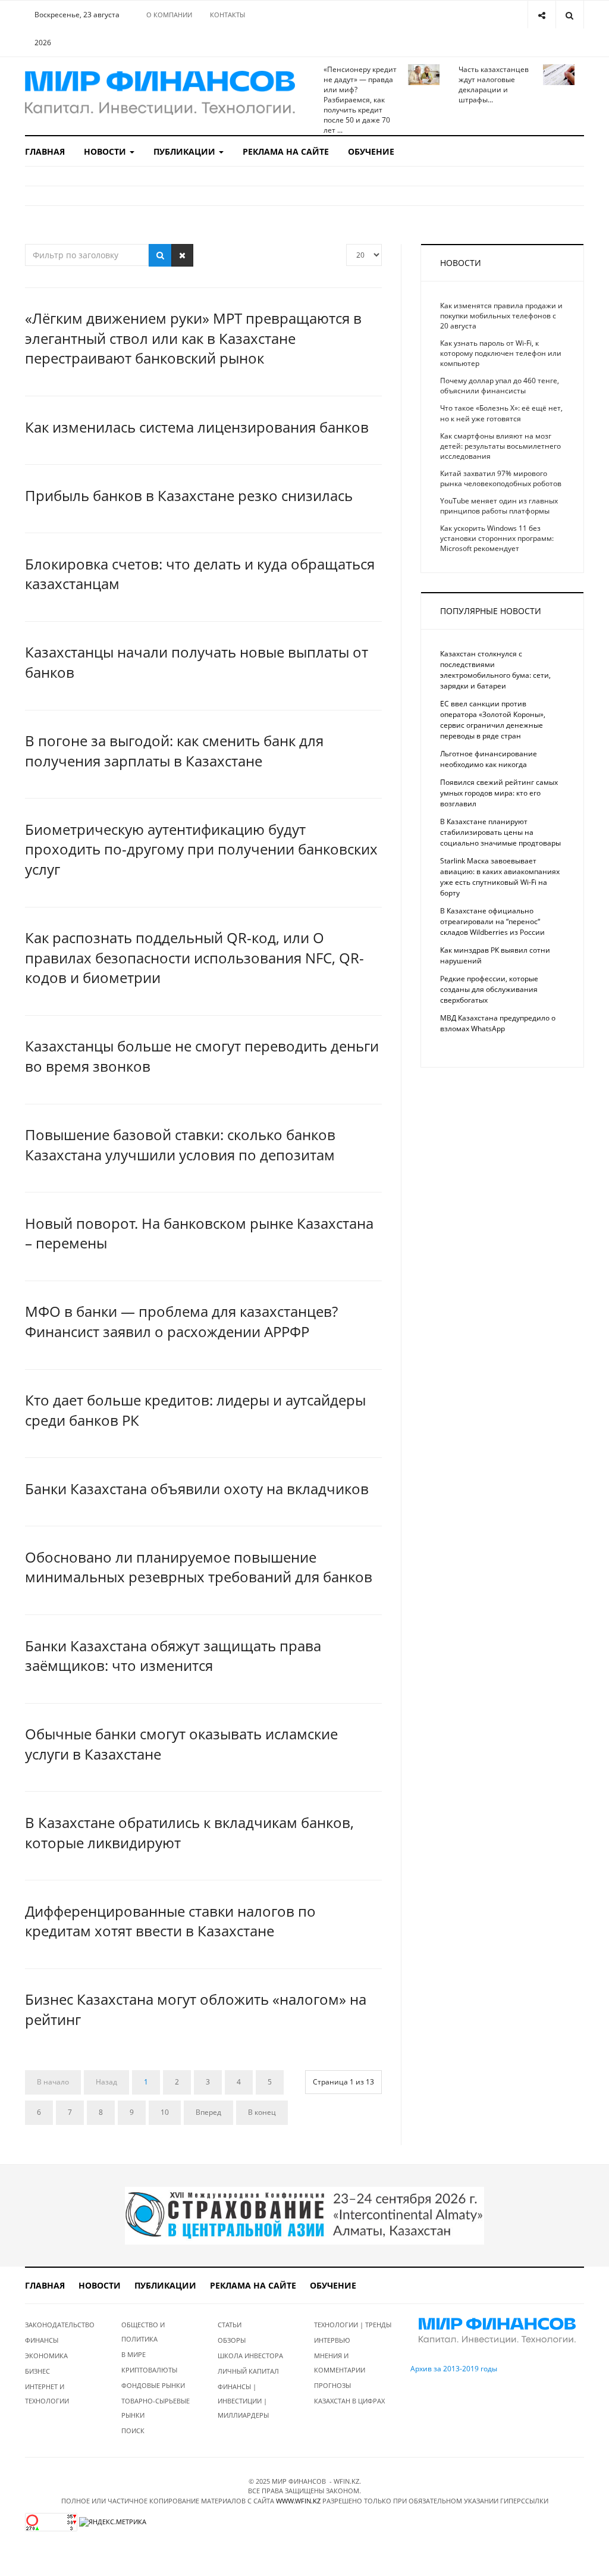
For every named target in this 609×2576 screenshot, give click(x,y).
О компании (169, 15)
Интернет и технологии (47, 2394)
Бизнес (37, 2371)
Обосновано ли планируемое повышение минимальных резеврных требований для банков (199, 1567)
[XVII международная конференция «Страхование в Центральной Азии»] (304, 2215)
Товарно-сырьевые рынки (156, 2408)
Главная (45, 151)
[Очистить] (182, 255)
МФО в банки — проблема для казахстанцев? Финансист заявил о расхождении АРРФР (181, 1321)
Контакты (227, 15)
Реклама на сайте (286, 151)
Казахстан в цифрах (349, 2401)
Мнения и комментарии (340, 2363)
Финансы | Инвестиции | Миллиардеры (243, 2401)
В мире (134, 2354)
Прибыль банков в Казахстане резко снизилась (189, 495)
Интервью (332, 2340)
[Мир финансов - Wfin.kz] (160, 93)
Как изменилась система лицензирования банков (197, 427)
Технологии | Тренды (353, 2325)
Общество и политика (143, 2332)
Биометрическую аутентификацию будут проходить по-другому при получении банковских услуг (201, 849)
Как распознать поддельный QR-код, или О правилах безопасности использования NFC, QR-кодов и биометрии (194, 957)
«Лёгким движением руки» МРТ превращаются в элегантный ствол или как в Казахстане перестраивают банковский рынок (193, 338)
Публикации (186, 151)
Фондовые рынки (153, 2385)
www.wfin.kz (298, 2501)
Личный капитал (248, 2371)
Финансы (42, 2340)
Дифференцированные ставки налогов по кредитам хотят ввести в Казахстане (170, 1921)
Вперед (208, 2112)
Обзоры (232, 2340)
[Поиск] (160, 255)
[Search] (569, 15)
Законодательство (60, 2325)
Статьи (230, 2325)
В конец (262, 2112)
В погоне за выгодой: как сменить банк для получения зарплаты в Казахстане (174, 751)
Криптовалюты (149, 2370)
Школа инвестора (250, 2356)
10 (165, 2112)
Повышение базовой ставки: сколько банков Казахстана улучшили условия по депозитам (180, 1145)
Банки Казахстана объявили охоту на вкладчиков (197, 1489)
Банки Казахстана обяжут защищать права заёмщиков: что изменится (173, 1656)
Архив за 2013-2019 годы (454, 2369)
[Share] (541, 15)
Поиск (133, 2431)
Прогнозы (332, 2385)
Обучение (371, 151)
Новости (106, 151)
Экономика (46, 2356)
